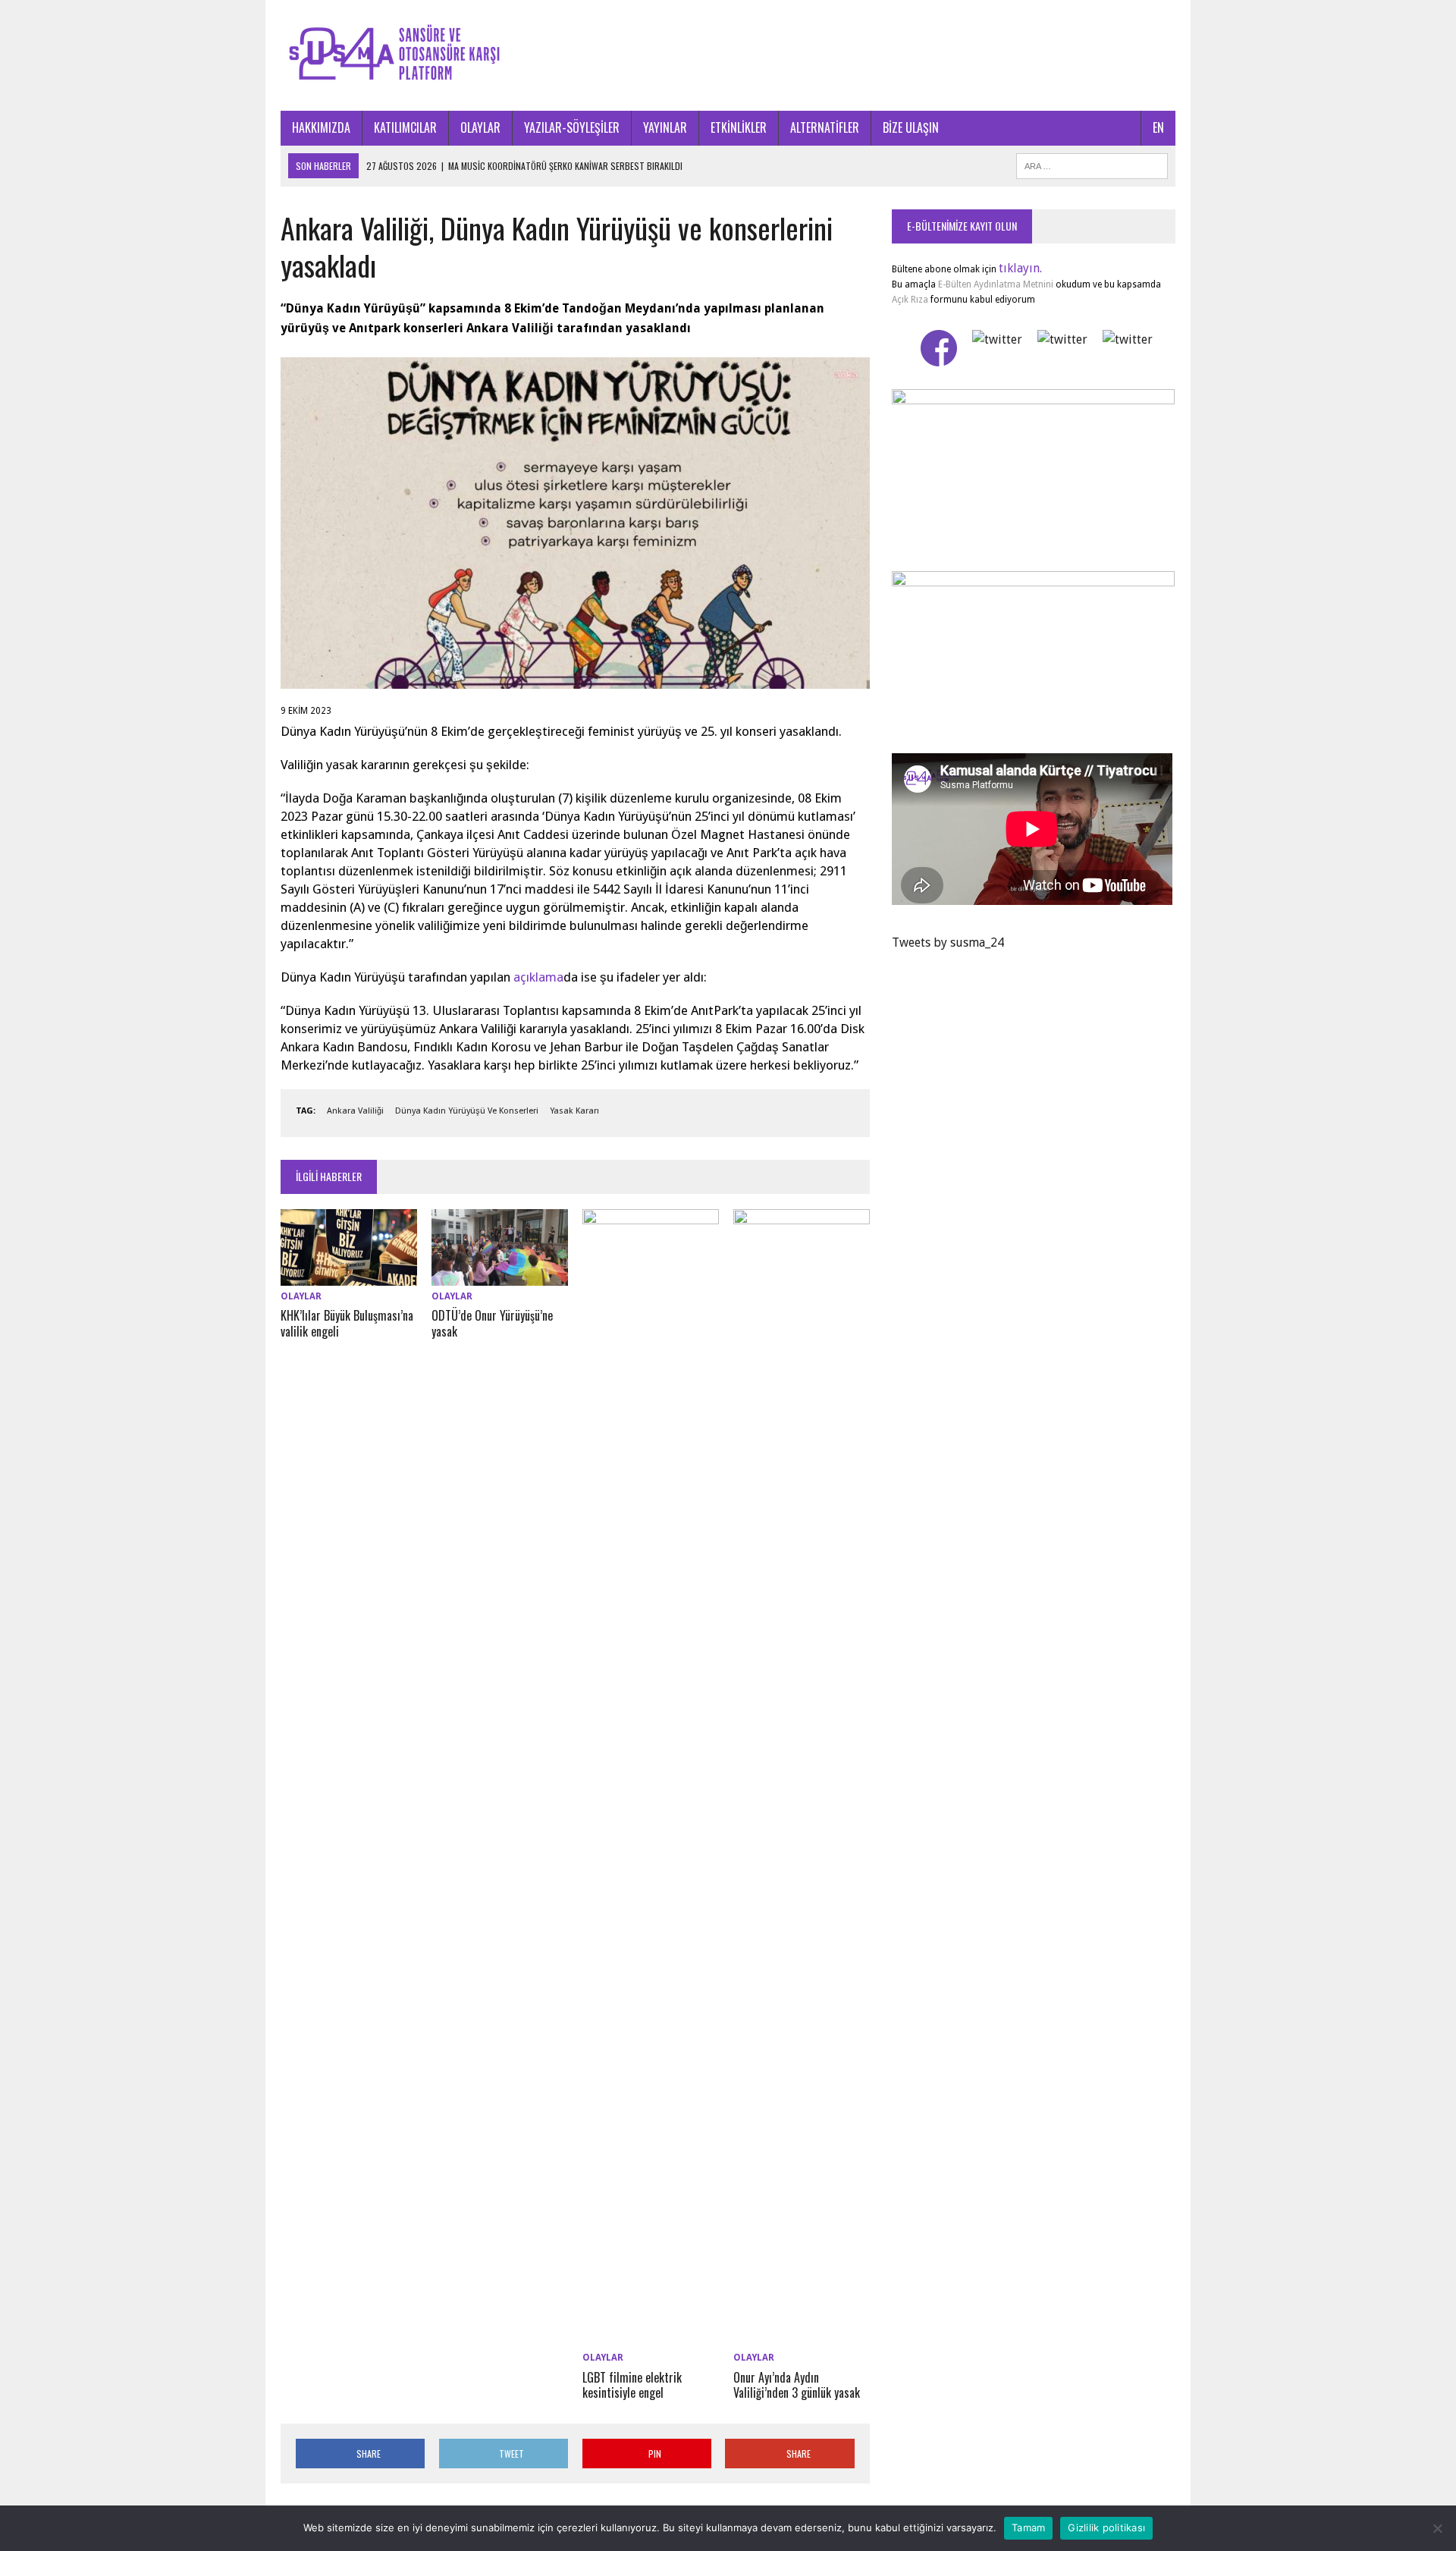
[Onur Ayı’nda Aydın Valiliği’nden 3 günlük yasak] (802, 2337)
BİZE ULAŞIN (911, 127)
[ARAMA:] (1092, 164)
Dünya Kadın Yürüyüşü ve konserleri (467, 1111)
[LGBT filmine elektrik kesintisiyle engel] (651, 2337)
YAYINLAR (665, 127)
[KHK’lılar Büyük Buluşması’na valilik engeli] (349, 1276)
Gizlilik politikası (1106, 2527)
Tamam (1028, 2527)
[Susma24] (728, 55)
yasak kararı (574, 1111)
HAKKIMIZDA (321, 127)
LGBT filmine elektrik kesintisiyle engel (632, 2385)
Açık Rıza (910, 300)
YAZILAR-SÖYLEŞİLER (572, 127)
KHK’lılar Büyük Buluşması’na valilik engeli (347, 1323)
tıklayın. (1020, 268)
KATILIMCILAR (405, 127)
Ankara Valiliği (355, 1111)
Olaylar (301, 1296)
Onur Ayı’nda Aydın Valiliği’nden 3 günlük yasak (797, 2385)
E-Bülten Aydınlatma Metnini (996, 284)
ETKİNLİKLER (739, 127)
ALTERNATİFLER (825, 127)
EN (1158, 127)
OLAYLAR (480, 127)
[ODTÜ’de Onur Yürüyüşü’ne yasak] (500, 1276)
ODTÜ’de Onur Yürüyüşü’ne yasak (492, 1323)
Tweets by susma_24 (948, 942)
